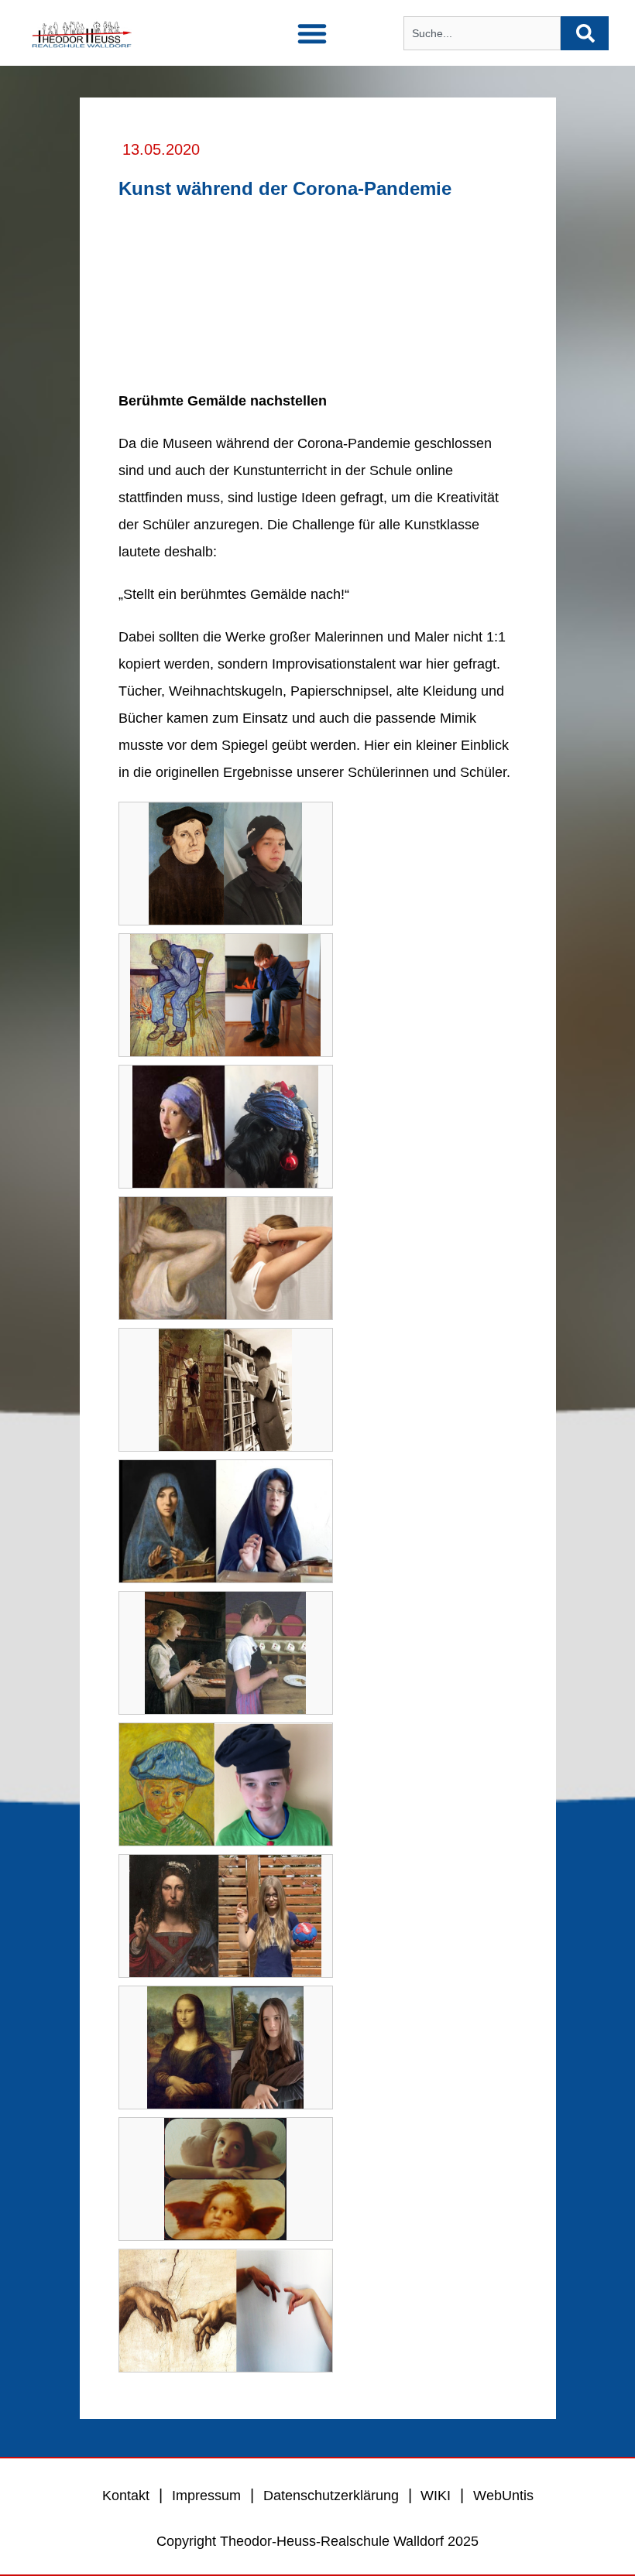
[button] (312, 33)
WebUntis (503, 2496)
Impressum (206, 2496)
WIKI (434, 2496)
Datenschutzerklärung (331, 2496)
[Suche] (585, 33)
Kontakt (126, 2496)
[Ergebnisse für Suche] (482, 59)
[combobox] (482, 33)
